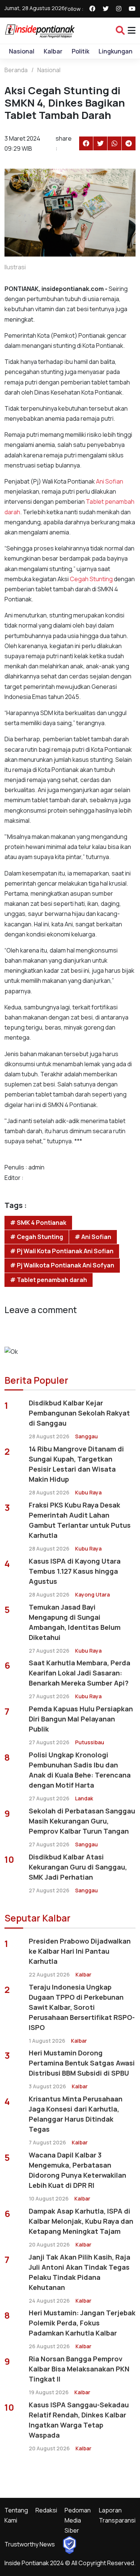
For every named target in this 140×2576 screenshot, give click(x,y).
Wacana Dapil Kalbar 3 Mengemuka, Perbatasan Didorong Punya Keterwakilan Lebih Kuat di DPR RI (77, 2170)
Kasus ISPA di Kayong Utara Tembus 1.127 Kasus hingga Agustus (75, 1571)
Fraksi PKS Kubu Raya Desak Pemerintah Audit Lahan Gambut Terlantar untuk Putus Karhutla (80, 1520)
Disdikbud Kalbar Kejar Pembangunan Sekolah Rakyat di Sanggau (79, 1413)
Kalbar (53, 51)
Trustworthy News (30, 2544)
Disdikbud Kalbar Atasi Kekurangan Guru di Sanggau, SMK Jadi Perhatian (78, 1867)
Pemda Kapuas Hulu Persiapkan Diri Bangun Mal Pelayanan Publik (81, 1719)
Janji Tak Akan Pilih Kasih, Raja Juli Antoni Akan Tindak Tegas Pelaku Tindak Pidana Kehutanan (80, 2272)
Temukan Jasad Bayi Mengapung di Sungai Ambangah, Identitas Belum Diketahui (75, 1622)
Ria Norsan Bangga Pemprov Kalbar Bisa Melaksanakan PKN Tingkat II (79, 2369)
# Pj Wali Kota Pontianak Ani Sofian (62, 1251)
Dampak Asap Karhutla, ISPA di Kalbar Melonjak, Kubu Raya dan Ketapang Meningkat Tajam (81, 2221)
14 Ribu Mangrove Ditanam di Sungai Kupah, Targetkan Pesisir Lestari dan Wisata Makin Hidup (76, 1464)
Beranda (16, 70)
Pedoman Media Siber (78, 2520)
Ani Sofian (109, 481)
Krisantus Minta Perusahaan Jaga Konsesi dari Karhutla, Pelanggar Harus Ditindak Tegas (76, 2114)
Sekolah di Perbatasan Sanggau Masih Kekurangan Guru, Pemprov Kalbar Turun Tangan (82, 1821)
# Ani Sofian (93, 1237)
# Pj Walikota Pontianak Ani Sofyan (62, 1265)
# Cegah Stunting (37, 1237)
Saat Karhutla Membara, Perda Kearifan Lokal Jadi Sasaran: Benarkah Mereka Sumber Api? (80, 1673)
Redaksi (46, 2510)
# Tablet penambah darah (49, 1280)
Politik (80, 51)
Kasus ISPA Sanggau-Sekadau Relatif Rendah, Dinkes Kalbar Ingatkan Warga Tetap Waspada (79, 2420)
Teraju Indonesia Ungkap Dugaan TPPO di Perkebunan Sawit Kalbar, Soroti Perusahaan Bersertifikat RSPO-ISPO (82, 2007)
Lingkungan (116, 51)
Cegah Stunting (91, 579)
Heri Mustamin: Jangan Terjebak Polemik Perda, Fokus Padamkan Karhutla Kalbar (82, 2323)
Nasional (22, 51)
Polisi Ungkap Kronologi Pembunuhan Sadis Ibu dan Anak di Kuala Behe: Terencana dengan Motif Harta (80, 1770)
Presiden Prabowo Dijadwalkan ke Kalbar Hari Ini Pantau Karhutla (80, 1951)
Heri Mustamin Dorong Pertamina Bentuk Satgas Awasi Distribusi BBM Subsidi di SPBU (82, 2063)
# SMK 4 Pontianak (38, 1223)
